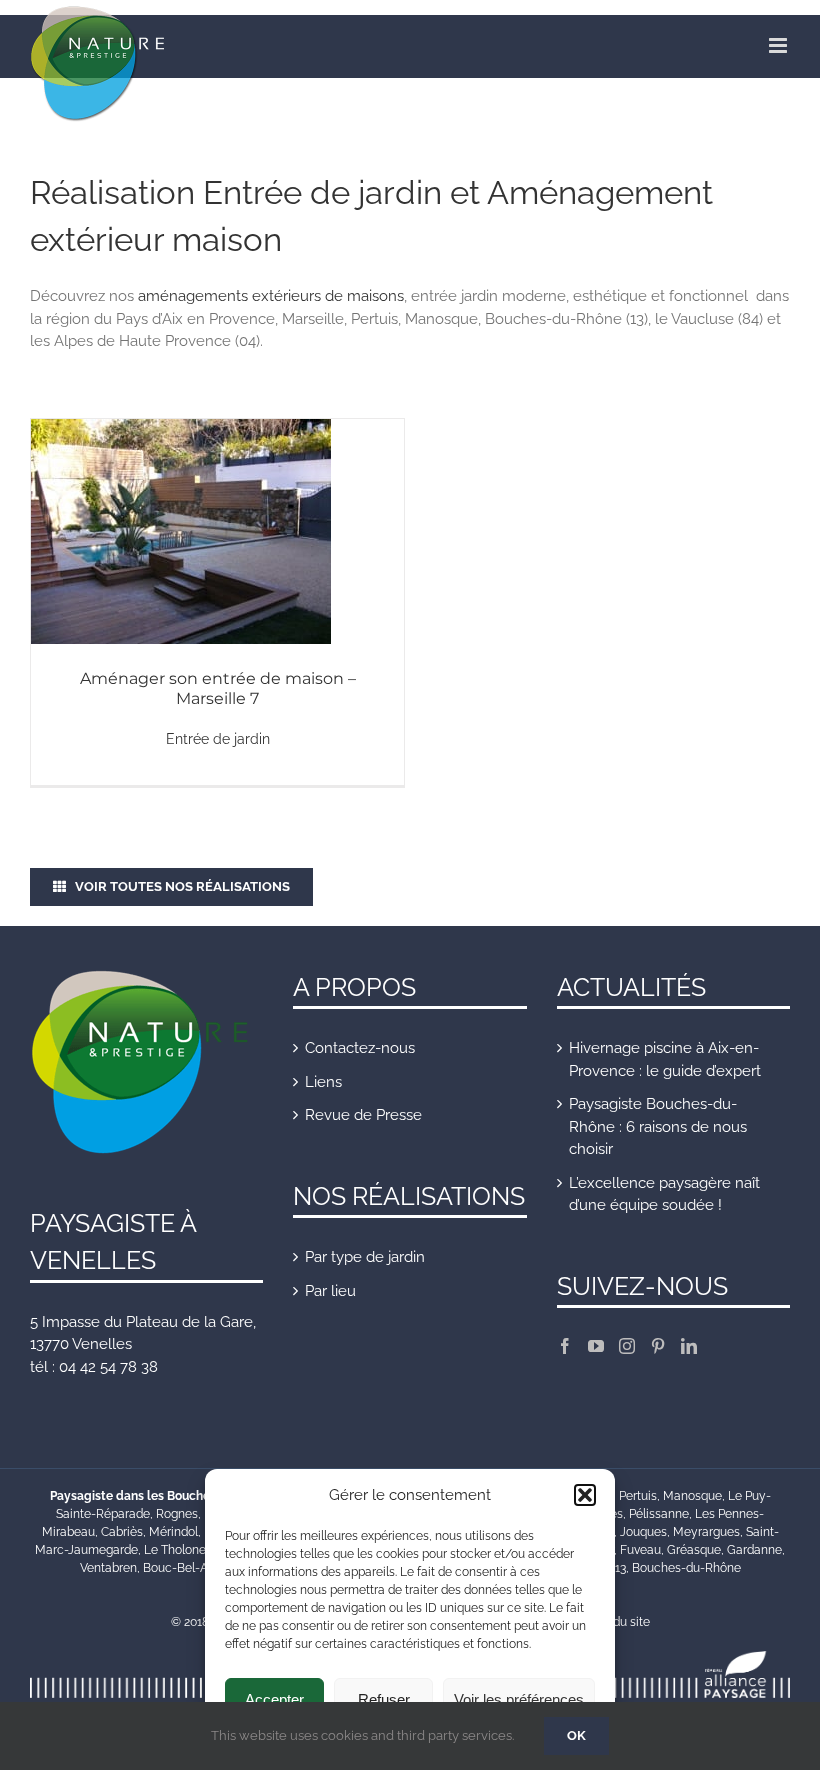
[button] (585, 1495)
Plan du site (618, 1622)
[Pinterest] (658, 1346)
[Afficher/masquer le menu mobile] (779, 45)
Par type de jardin (365, 1257)
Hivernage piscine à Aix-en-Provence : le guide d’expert (665, 1059)
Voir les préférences (519, 1699)
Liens (323, 1082)
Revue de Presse (363, 1115)
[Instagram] (627, 1346)
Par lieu (330, 1291)
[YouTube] (596, 1346)
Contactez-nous (360, 1048)
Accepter (274, 1699)
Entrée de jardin (218, 739)
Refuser (384, 1699)
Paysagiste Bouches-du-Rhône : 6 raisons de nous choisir (658, 1126)
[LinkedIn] (689, 1346)
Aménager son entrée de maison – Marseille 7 (218, 688)
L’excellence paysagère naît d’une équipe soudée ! (664, 1194)
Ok (576, 1735)
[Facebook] (565, 1346)
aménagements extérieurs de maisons (271, 296)
